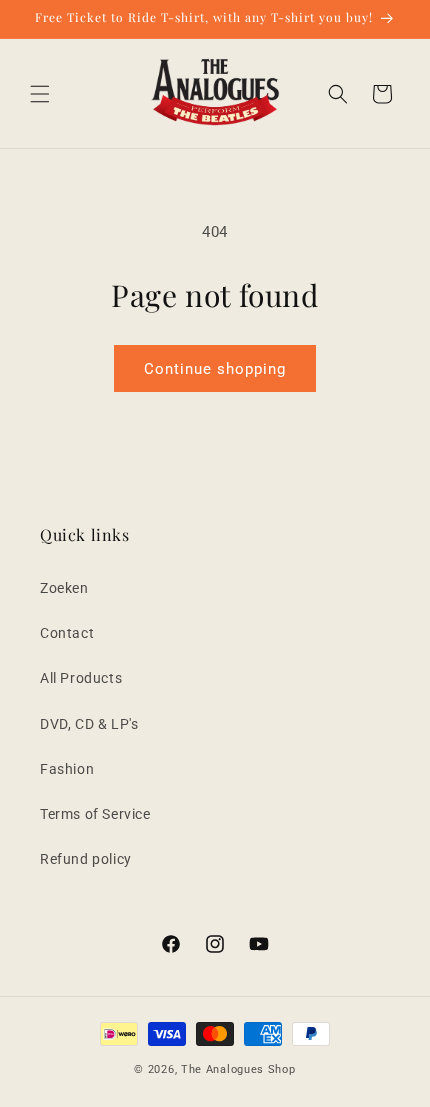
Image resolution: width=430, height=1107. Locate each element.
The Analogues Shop (238, 1069)
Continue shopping (215, 369)
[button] (40, 94)
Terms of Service (95, 814)
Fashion (67, 769)
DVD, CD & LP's (89, 724)
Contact (67, 633)
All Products (81, 678)
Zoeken (64, 588)
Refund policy (86, 859)
